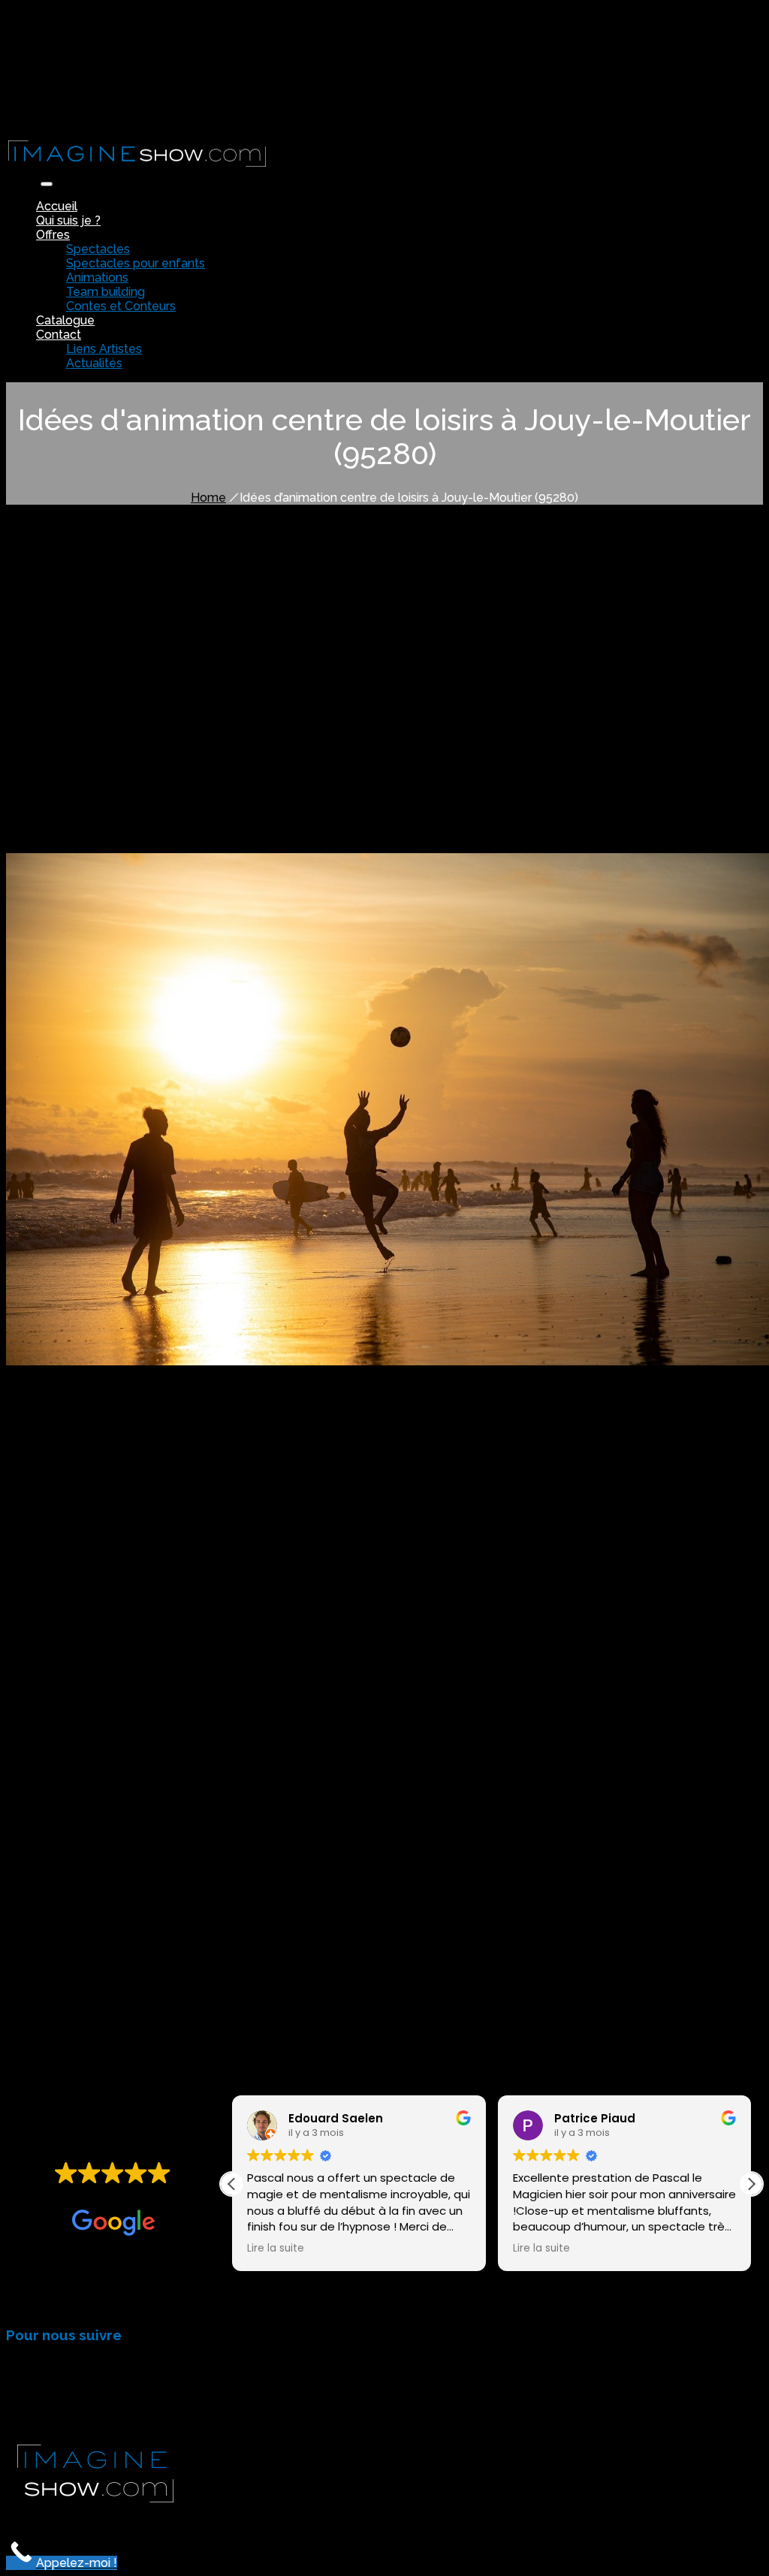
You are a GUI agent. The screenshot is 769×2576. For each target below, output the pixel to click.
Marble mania (315, 1687)
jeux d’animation (75, 1427)
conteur (195, 1809)
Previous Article (57, 1957)
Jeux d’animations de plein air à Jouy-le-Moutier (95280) (190, 739)
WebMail (62, 117)
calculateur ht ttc (684, 2518)
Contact (59, 335)
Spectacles (98, 249)
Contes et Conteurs (121, 306)
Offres (53, 235)
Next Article (151, 1957)
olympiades (666, 1482)
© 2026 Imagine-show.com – (89, 2518)
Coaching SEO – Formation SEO (537, 2518)
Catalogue (65, 320)
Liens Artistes (104, 349)
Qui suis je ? (68, 220)
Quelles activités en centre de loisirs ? (146, 726)
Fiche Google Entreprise (369, 2518)
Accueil (57, 206)
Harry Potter (233, 1768)
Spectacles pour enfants (136, 263)
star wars (383, 1768)
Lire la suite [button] (276, 2249)
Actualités (94, 363)
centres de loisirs (349, 820)
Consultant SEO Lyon (231, 2518)
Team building (106, 292)
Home (208, 498)
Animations (97, 278)
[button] (751, 2184)
